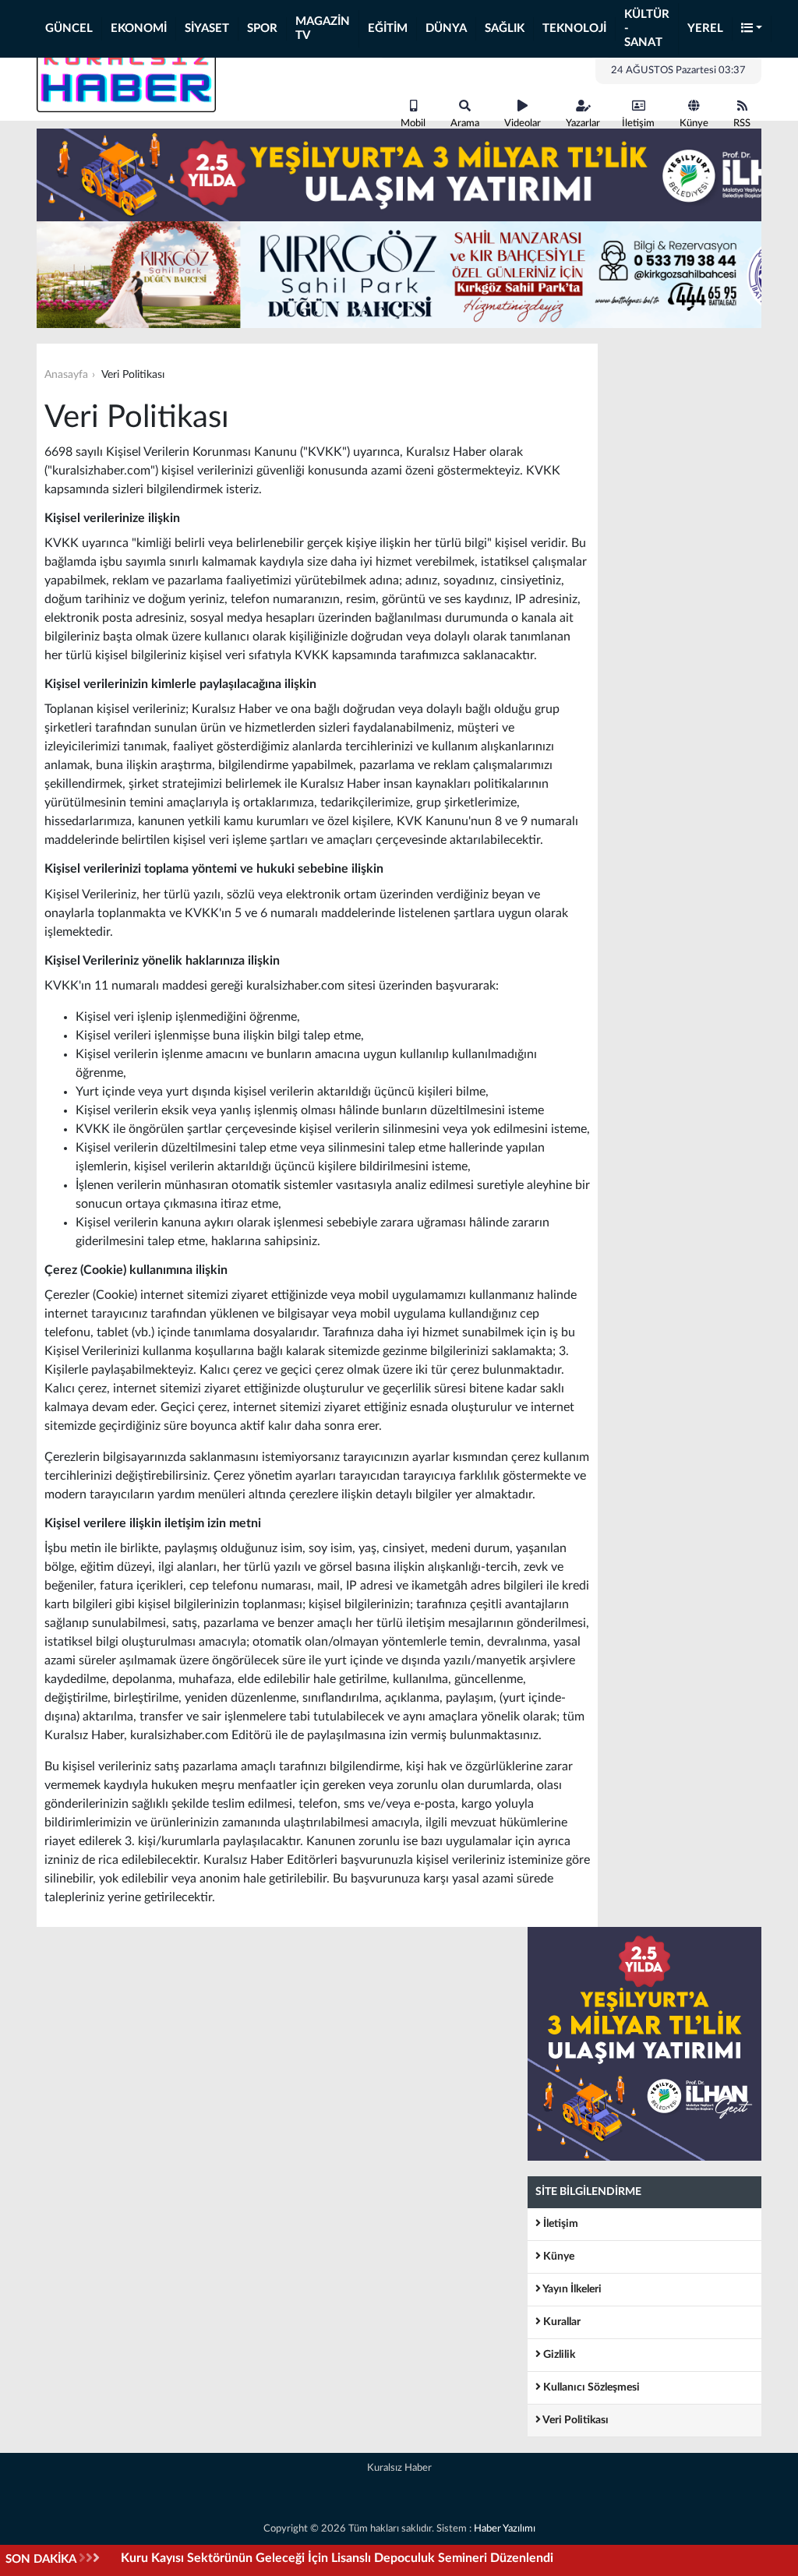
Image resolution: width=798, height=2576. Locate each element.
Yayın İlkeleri (571, 2289)
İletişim (638, 124)
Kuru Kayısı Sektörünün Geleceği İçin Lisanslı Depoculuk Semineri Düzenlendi (337, 2558)
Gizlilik (558, 2355)
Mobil (413, 124)
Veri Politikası (575, 2420)
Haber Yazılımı (505, 2529)
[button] (752, 29)
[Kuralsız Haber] (126, 76)
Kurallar (561, 2322)
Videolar (523, 124)
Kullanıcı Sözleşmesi (590, 2387)
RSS (742, 124)
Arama (465, 124)
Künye (694, 124)
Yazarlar (583, 124)
